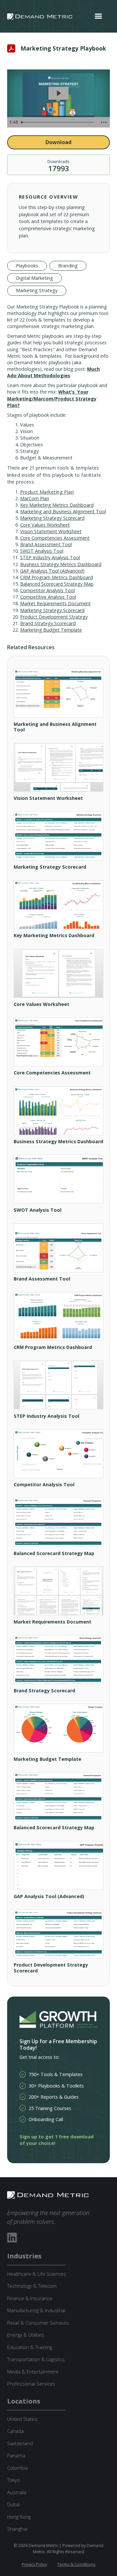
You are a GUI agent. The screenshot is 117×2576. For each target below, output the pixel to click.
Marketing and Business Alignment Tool (63, 511)
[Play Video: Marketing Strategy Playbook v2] (58, 93)
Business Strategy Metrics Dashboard (61, 564)
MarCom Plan (35, 498)
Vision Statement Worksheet (51, 531)
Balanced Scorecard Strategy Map (57, 584)
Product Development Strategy (54, 617)
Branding (68, 266)
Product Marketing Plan (47, 492)
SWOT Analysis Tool (42, 551)
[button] (98, 16)
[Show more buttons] (104, 122)
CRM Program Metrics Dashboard (57, 577)
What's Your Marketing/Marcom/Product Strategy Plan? (52, 398)
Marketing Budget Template (51, 630)
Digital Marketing (34, 278)
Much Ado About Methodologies (53, 372)
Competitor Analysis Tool (47, 590)
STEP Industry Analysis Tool (50, 557)
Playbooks (27, 266)
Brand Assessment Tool (46, 544)
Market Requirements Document (55, 603)
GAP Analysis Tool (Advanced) (52, 571)
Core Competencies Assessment (55, 538)
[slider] (58, 122)
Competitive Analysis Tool (48, 597)
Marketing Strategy (37, 290)
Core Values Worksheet (45, 525)
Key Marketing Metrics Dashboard (57, 505)
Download (58, 142)
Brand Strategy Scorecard (48, 623)
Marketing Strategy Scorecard (52, 518)
